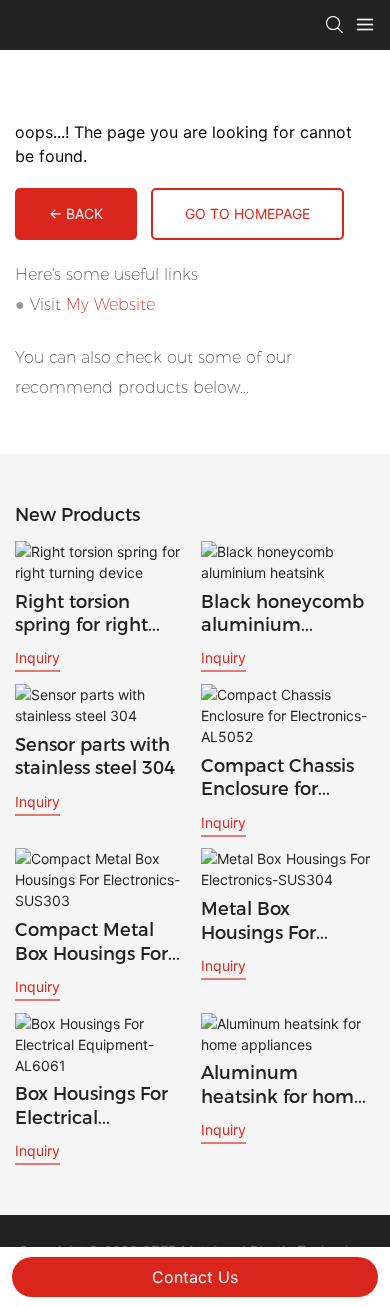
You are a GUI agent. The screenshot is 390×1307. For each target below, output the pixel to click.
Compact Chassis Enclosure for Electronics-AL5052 (287, 778)
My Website (110, 304)
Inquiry (37, 657)
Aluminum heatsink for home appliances (283, 1085)
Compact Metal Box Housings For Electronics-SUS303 (102, 942)
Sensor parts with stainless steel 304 (95, 756)
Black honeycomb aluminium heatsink (282, 614)
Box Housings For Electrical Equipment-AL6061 (91, 1106)
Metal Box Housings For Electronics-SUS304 (288, 921)
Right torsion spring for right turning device (81, 614)
